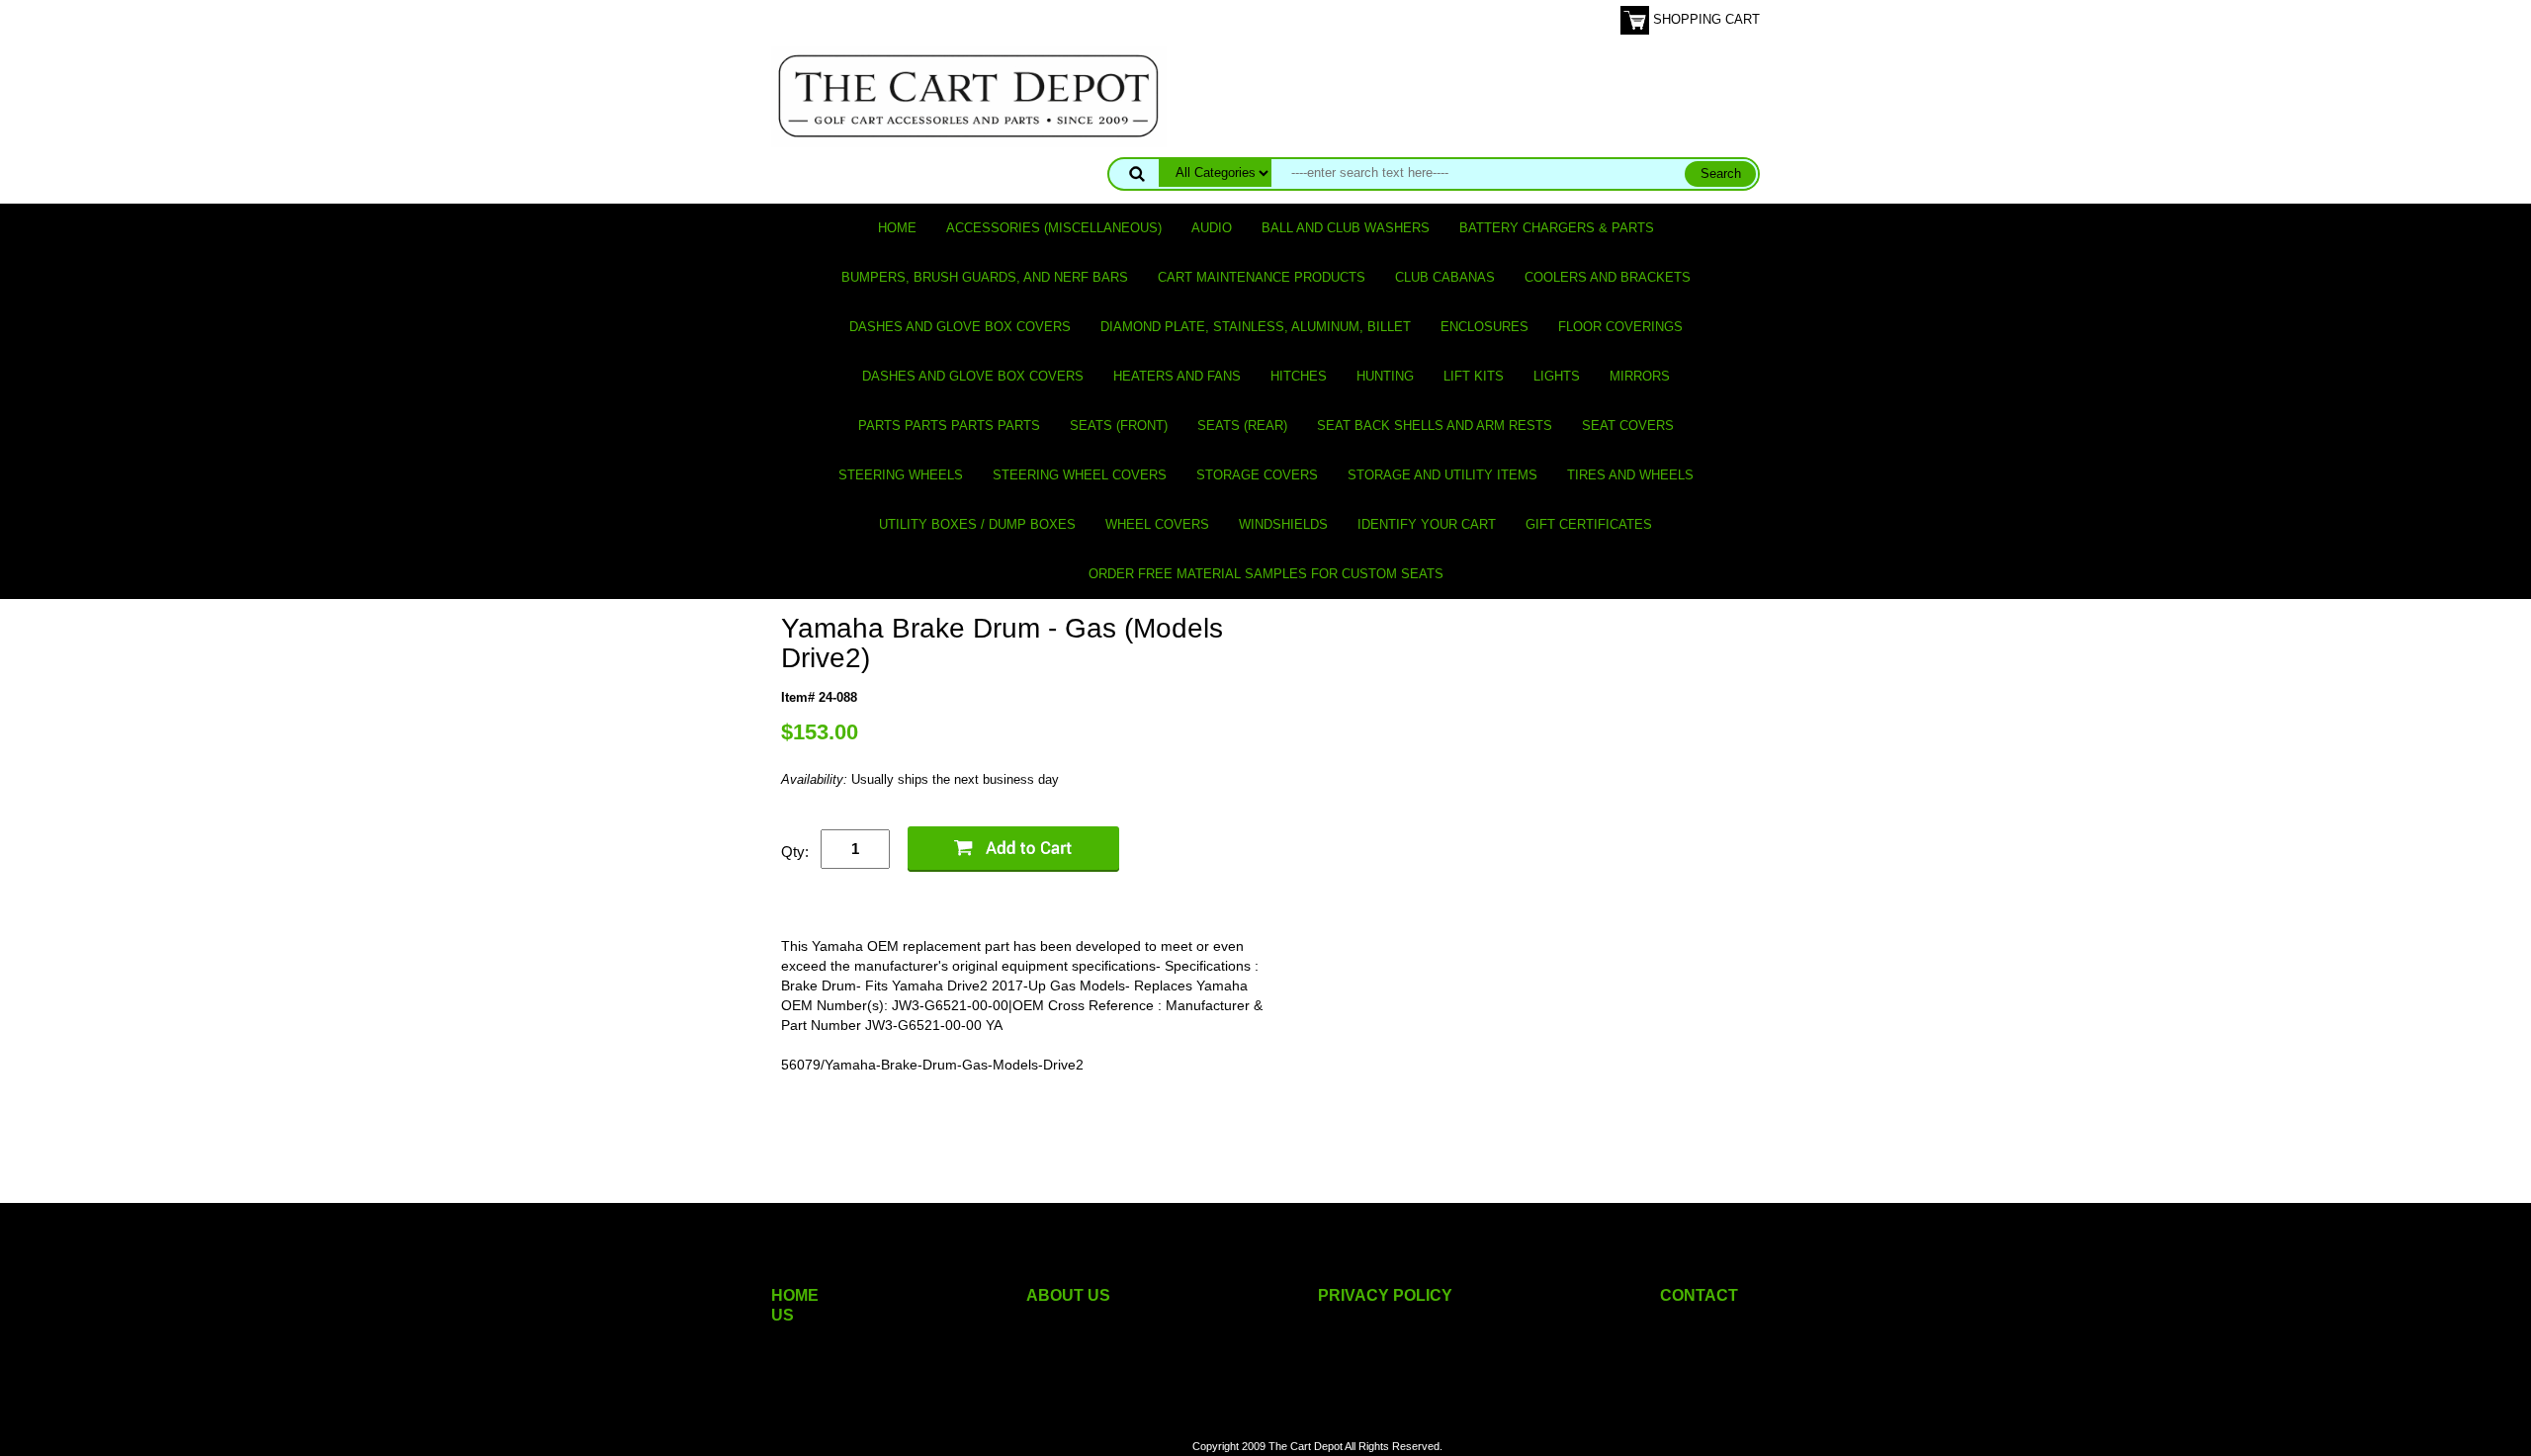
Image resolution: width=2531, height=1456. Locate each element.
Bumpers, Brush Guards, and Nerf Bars (985, 277)
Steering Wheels (901, 475)
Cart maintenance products (1262, 277)
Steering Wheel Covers (1080, 475)
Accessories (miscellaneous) (1054, 228)
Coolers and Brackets (1608, 277)
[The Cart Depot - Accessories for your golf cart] (969, 95)
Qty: (795, 852)
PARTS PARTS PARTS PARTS (949, 426)
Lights (1557, 376)
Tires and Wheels (1630, 475)
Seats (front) (1119, 426)
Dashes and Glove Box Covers (960, 327)
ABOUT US (1068, 1295)
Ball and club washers (1346, 228)
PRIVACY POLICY (1385, 1295)
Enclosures (1484, 327)
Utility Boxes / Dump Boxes (977, 524)
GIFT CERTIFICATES (1589, 524)
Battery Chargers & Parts (1557, 228)
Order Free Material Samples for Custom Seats (1266, 574)
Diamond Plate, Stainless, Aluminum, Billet (1256, 327)
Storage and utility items (1442, 475)
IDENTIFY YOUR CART (1427, 524)
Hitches (1299, 376)
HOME (795, 1295)
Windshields (1283, 524)
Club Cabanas (1445, 277)
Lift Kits (1474, 376)
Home (897, 228)
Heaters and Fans (1177, 376)
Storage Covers (1257, 475)
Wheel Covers (1157, 524)
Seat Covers (1628, 426)
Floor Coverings (1620, 327)
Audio (1212, 228)
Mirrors (1640, 376)
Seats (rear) (1242, 426)
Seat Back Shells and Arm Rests (1435, 426)
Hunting (1385, 376)
